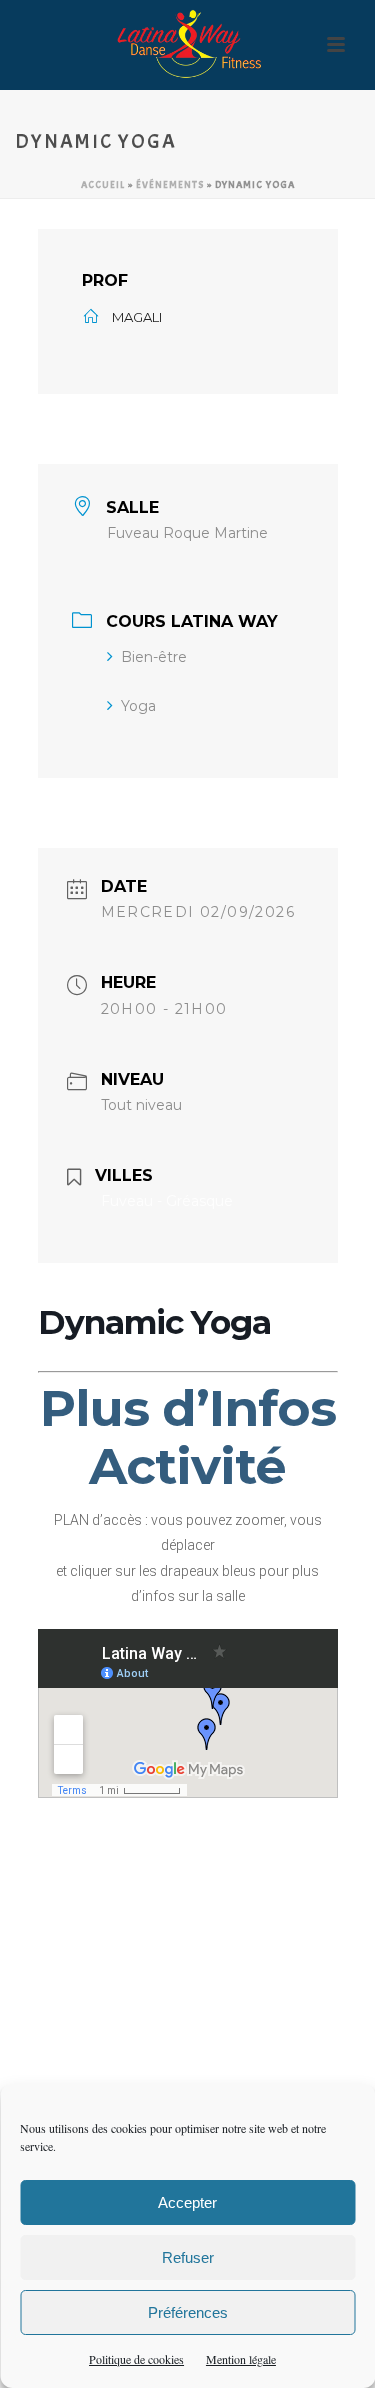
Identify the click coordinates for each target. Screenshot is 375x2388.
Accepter (187, 2202)
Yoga (138, 706)
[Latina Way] (188, 45)
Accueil (103, 184)
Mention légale (241, 2359)
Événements (170, 184)
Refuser (188, 2257)
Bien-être (154, 657)
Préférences (188, 2312)
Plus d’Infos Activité (188, 1437)
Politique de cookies (136, 2359)
